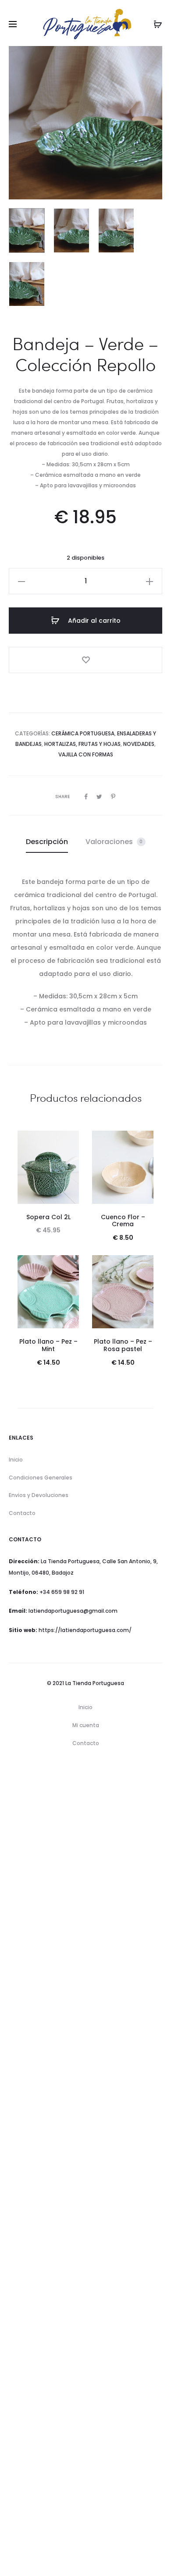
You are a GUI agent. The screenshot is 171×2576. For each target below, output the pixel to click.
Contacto (22, 1513)
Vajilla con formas (86, 754)
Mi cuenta (86, 1725)
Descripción (47, 842)
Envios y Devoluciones (39, 1495)
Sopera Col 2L (48, 1217)
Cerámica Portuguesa (83, 733)
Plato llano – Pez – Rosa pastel (123, 1345)
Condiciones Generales (41, 1478)
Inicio (16, 1460)
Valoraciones (114, 842)
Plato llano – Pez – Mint (48, 1345)
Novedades (139, 744)
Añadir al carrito (93, 621)
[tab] (47, 842)
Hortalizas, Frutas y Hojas (82, 744)
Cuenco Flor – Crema (123, 1221)
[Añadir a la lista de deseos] (85, 660)
